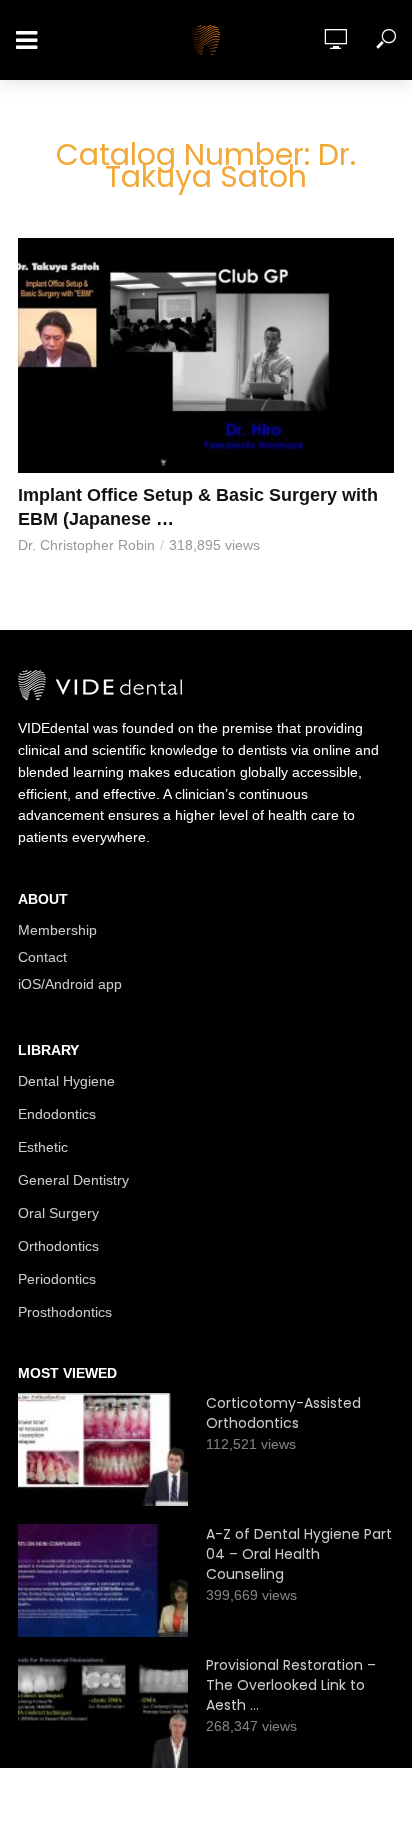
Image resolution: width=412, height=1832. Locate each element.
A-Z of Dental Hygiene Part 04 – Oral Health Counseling (299, 1554)
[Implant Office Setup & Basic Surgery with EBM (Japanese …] (206, 355)
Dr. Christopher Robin (86, 545)
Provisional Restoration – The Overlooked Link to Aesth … (291, 1685)
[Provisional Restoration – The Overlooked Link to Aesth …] (103, 1711)
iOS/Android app (70, 984)
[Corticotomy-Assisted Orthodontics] (103, 1449)
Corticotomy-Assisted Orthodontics (283, 1413)
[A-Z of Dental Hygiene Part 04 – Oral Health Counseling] (103, 1580)
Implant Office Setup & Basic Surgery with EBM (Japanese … (198, 507)
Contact (42, 957)
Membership (57, 930)
